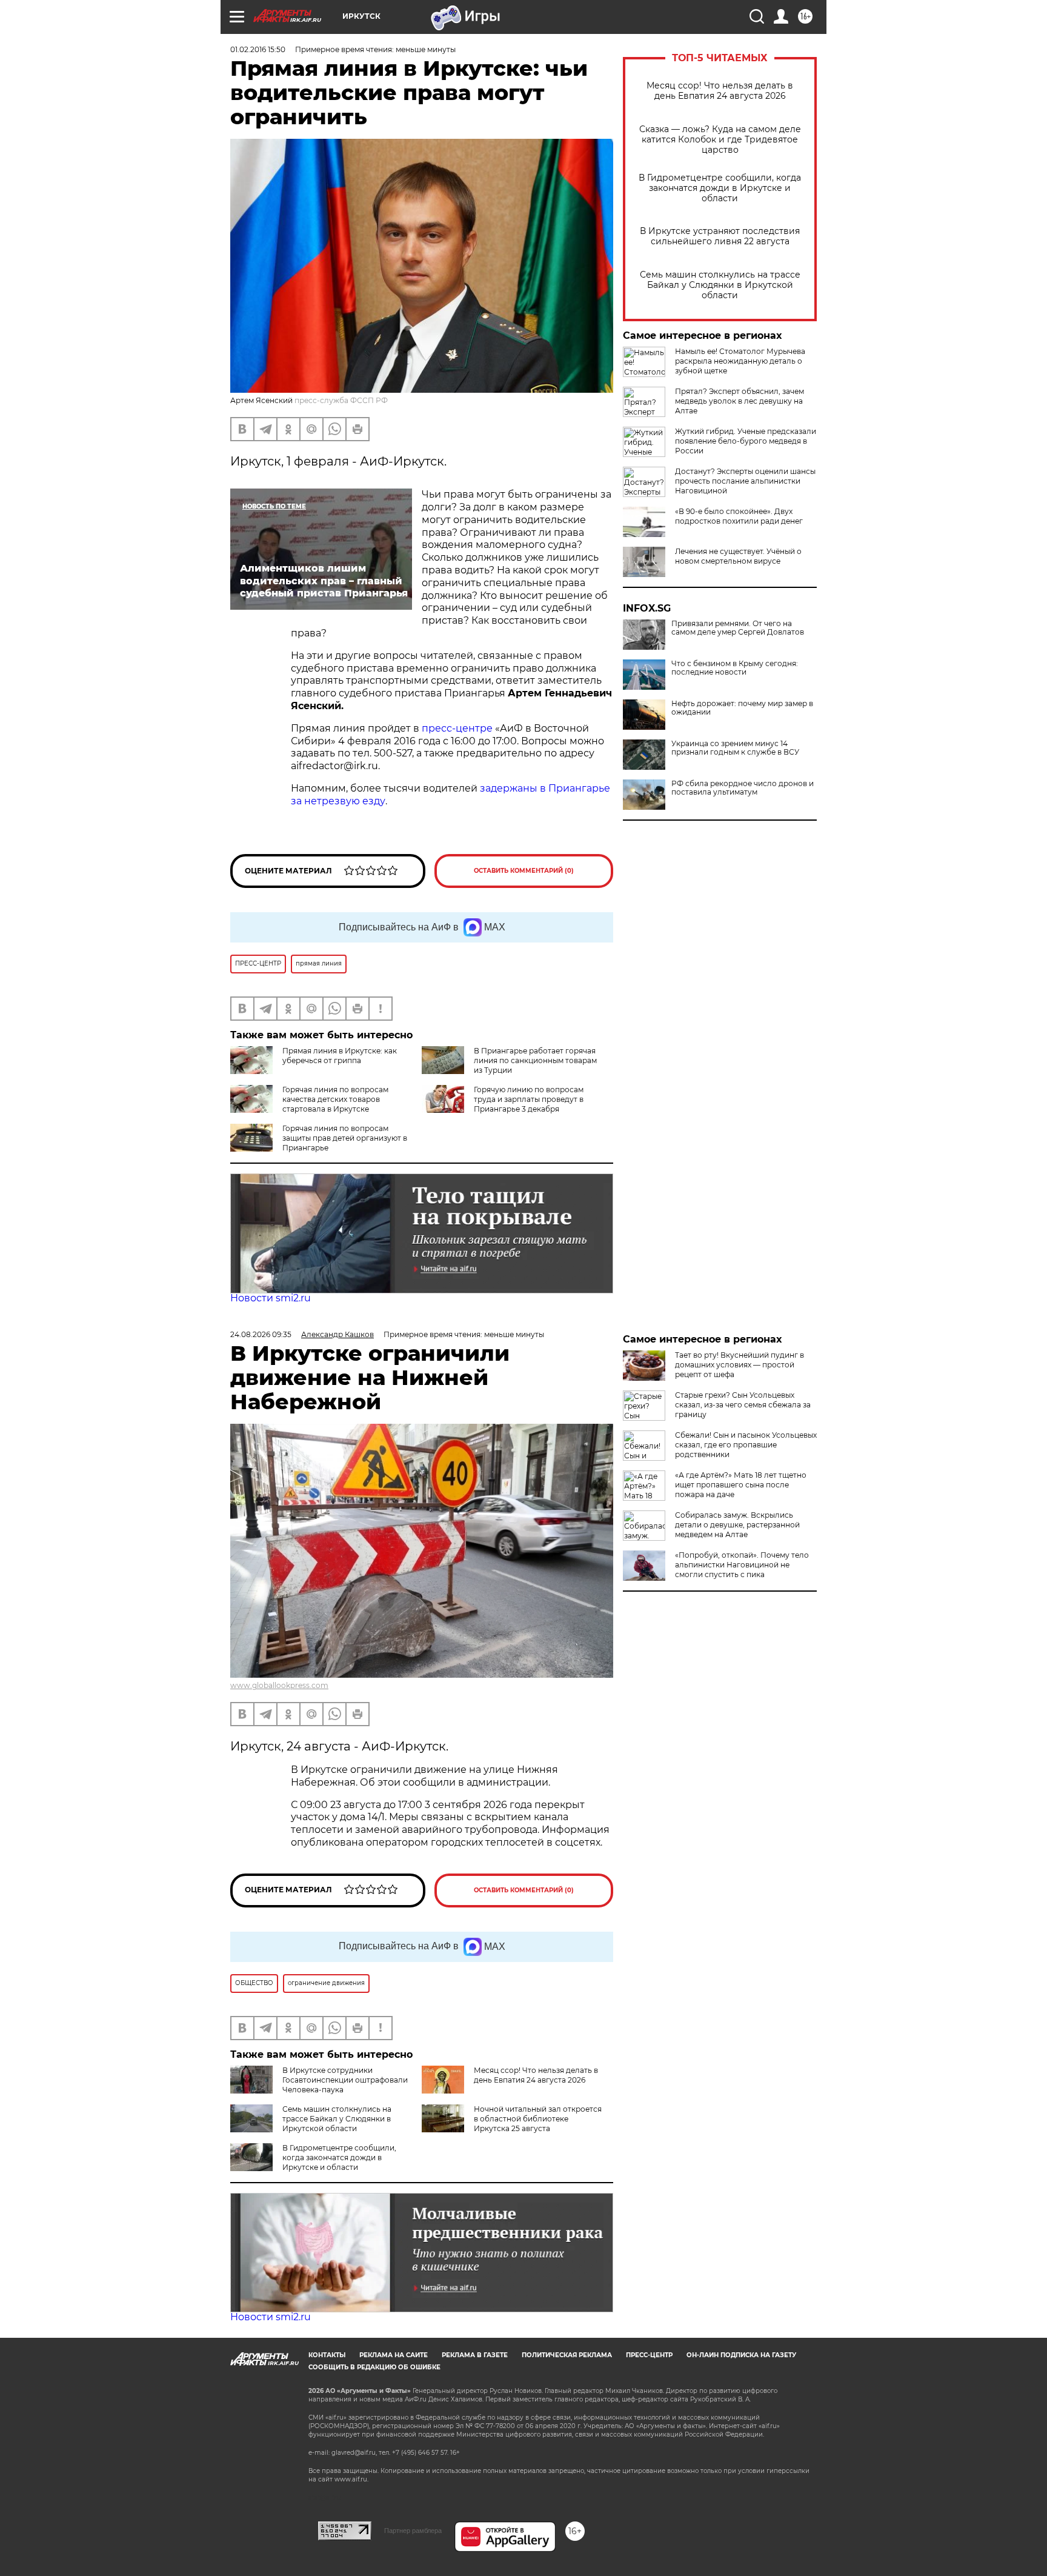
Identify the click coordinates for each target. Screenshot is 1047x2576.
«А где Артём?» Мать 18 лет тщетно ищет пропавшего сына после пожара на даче (741, 1485)
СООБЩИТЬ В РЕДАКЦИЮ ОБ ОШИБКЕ (374, 2367)
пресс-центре (457, 728)
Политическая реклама (567, 2355)
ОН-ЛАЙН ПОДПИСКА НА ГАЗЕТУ (741, 2355)
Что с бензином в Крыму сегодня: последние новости (735, 668)
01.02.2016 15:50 (258, 49)
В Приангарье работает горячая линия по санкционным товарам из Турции (535, 1060)
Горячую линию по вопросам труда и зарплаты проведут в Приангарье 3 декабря (529, 1099)
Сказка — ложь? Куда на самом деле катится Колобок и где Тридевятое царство (720, 140)
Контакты (327, 2355)
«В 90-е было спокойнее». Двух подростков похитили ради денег (739, 516)
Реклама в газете (475, 2355)
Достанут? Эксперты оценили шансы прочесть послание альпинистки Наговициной (745, 481)
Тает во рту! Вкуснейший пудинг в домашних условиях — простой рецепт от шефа (740, 1365)
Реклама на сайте (394, 2355)
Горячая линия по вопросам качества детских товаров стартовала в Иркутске (335, 1099)
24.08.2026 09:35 (261, 1334)
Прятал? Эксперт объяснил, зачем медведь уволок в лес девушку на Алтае (740, 401)
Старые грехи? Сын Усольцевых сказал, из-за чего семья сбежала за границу (743, 1405)
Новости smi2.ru (271, 1298)
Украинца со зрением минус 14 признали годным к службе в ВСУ (735, 748)
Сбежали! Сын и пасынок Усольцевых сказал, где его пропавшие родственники (746, 1445)
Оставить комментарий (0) (524, 871)
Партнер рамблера (413, 2531)
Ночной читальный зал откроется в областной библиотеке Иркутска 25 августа (538, 2119)
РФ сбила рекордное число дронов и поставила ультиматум (743, 788)
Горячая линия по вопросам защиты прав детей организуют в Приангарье (345, 1138)
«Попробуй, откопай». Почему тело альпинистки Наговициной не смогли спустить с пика (742, 1565)
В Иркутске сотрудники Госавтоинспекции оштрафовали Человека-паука (345, 2080)
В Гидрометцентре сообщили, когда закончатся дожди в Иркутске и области (720, 188)
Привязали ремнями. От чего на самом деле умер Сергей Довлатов (738, 628)
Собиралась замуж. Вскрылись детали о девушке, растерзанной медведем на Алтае (737, 1525)
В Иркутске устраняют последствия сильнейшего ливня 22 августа (720, 236)
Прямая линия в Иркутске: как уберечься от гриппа (340, 1056)
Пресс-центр (649, 2355)
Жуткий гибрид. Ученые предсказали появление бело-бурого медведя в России (746, 441)
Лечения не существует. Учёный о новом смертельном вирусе (738, 556)
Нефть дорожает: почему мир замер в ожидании (742, 708)
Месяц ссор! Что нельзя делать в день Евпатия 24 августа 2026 (720, 91)
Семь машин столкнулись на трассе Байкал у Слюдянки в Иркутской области (720, 285)
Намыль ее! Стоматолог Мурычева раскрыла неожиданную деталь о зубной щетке (740, 361)
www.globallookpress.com (279, 1685)
